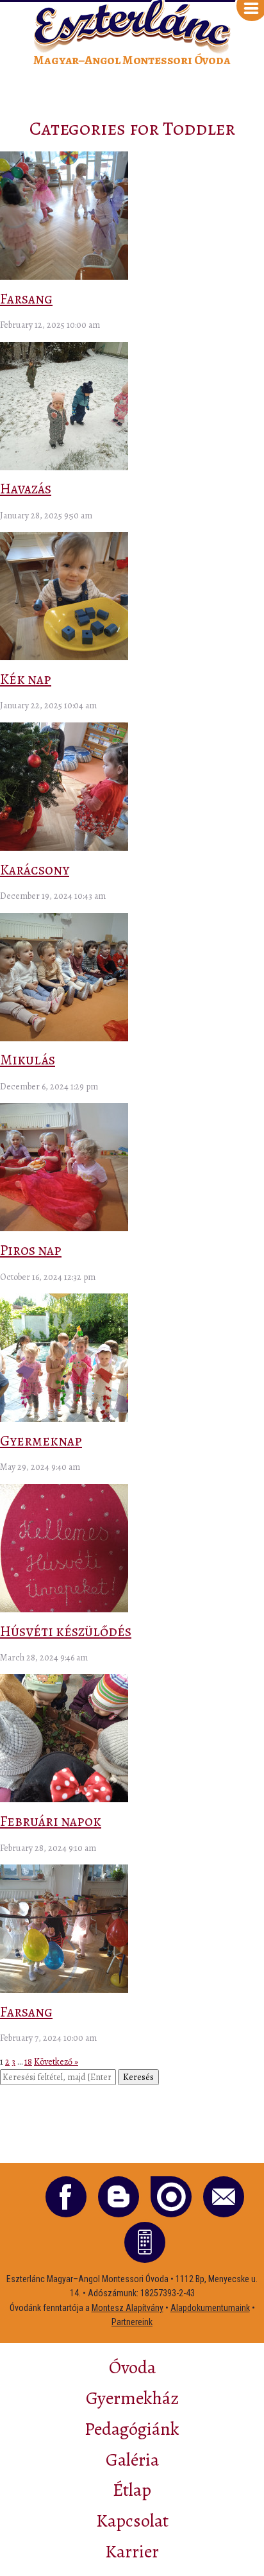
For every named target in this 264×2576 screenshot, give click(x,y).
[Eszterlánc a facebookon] (66, 2197)
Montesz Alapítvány (128, 2308)
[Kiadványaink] (171, 2197)
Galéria (132, 2460)
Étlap (132, 2490)
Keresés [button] (138, 2077)
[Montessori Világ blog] (119, 2197)
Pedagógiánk (132, 2429)
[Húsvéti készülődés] (64, 1609)
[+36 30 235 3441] (145, 2242)
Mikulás (28, 1060)
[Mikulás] (64, 1038)
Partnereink (132, 2322)
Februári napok (51, 1821)
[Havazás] (64, 467)
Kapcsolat (132, 2521)
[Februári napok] (64, 1799)
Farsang (26, 299)
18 (28, 2062)
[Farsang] (64, 277)
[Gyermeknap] (64, 1419)
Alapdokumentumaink (210, 2308)
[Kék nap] (64, 657)
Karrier (132, 2552)
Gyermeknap (41, 1441)
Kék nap (26, 679)
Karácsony (35, 870)
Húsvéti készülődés (66, 1631)
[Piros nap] (64, 1228)
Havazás (26, 489)
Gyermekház (132, 2398)
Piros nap (31, 1250)
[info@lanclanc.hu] (224, 2197)
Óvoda (132, 2367)
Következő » (56, 2062)
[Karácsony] (64, 848)
